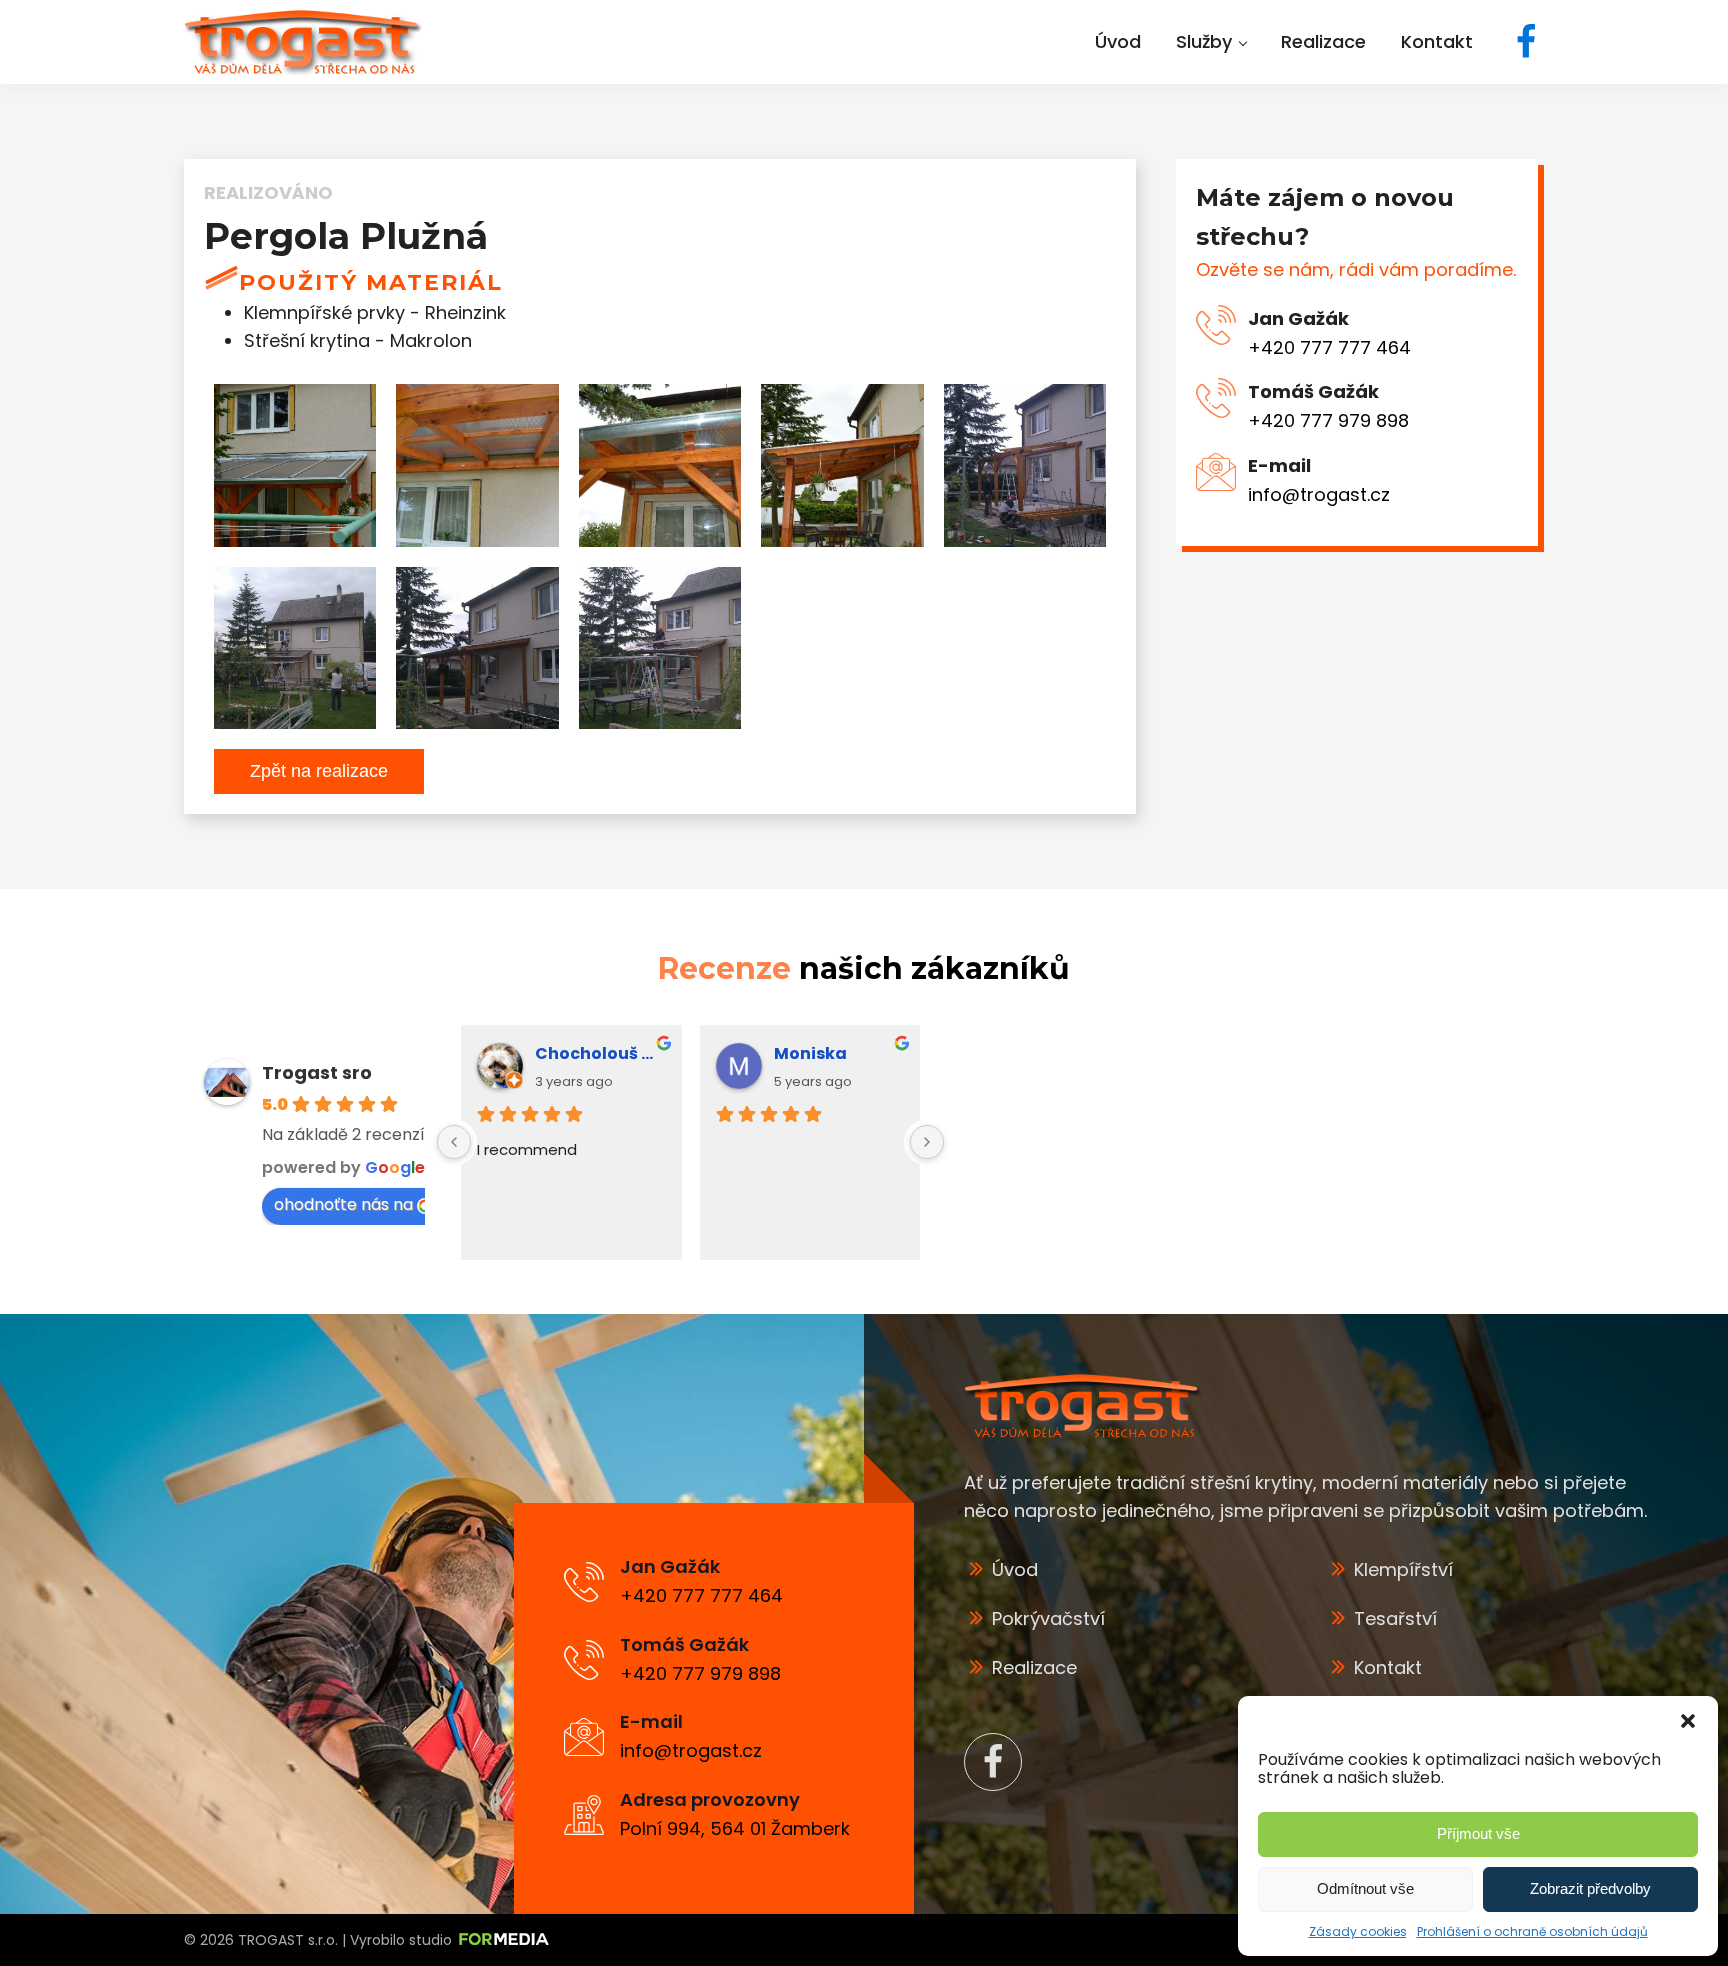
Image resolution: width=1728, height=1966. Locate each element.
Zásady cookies (1358, 1931)
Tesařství (1395, 1618)
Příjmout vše (1478, 1833)
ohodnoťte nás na (343, 1204)
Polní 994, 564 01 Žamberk (735, 1828)
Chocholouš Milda (600, 1053)
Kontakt (1388, 1667)
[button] (1688, 1721)
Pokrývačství (1048, 1618)
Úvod (1015, 1569)
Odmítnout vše (1365, 1888)
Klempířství (1403, 1569)
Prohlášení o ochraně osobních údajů (1532, 1931)
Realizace (1034, 1667)
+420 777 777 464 (1329, 346)
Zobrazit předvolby (1590, 1888)
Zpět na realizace (319, 771)
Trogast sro (317, 1072)
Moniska (810, 1053)
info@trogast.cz (1319, 494)
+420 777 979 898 (1328, 420)
